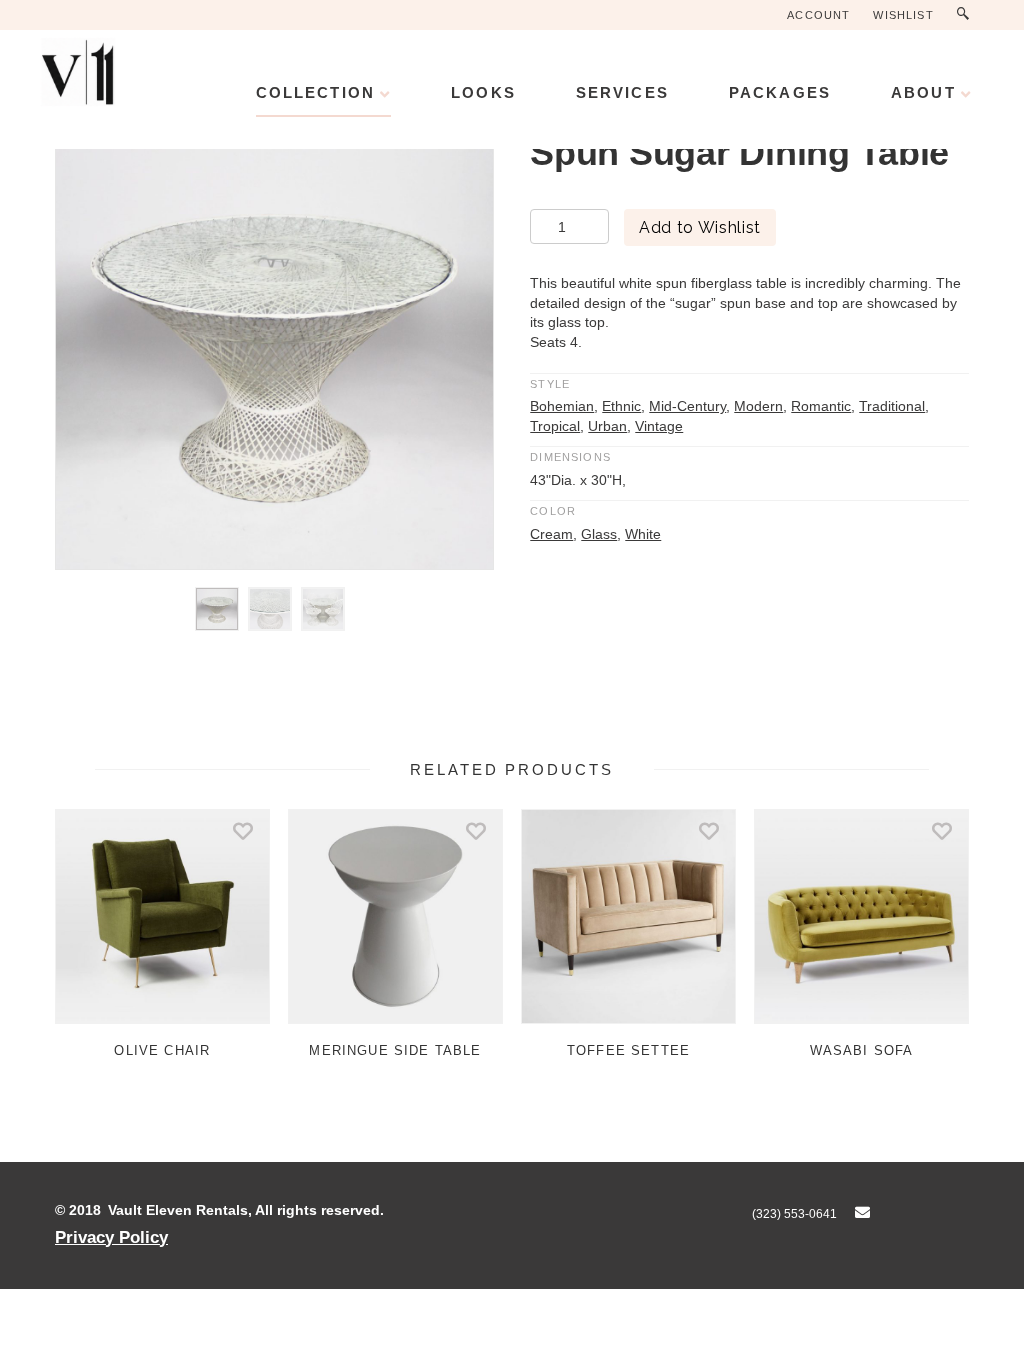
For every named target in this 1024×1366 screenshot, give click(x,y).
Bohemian (562, 406)
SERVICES (622, 92)
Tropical (555, 426)
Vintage (659, 426)
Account (818, 15)
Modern (758, 406)
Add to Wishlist (700, 227)
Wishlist (903, 15)
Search (967, 14)
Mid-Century (687, 406)
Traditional (892, 406)
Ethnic (621, 406)
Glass (599, 534)
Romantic (821, 406)
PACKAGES (780, 92)
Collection (315, 92)
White (643, 534)
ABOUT (923, 92)
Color (553, 511)
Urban (607, 426)
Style (550, 384)
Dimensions (570, 457)
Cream (551, 534)
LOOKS (483, 92)
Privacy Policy (111, 1237)
